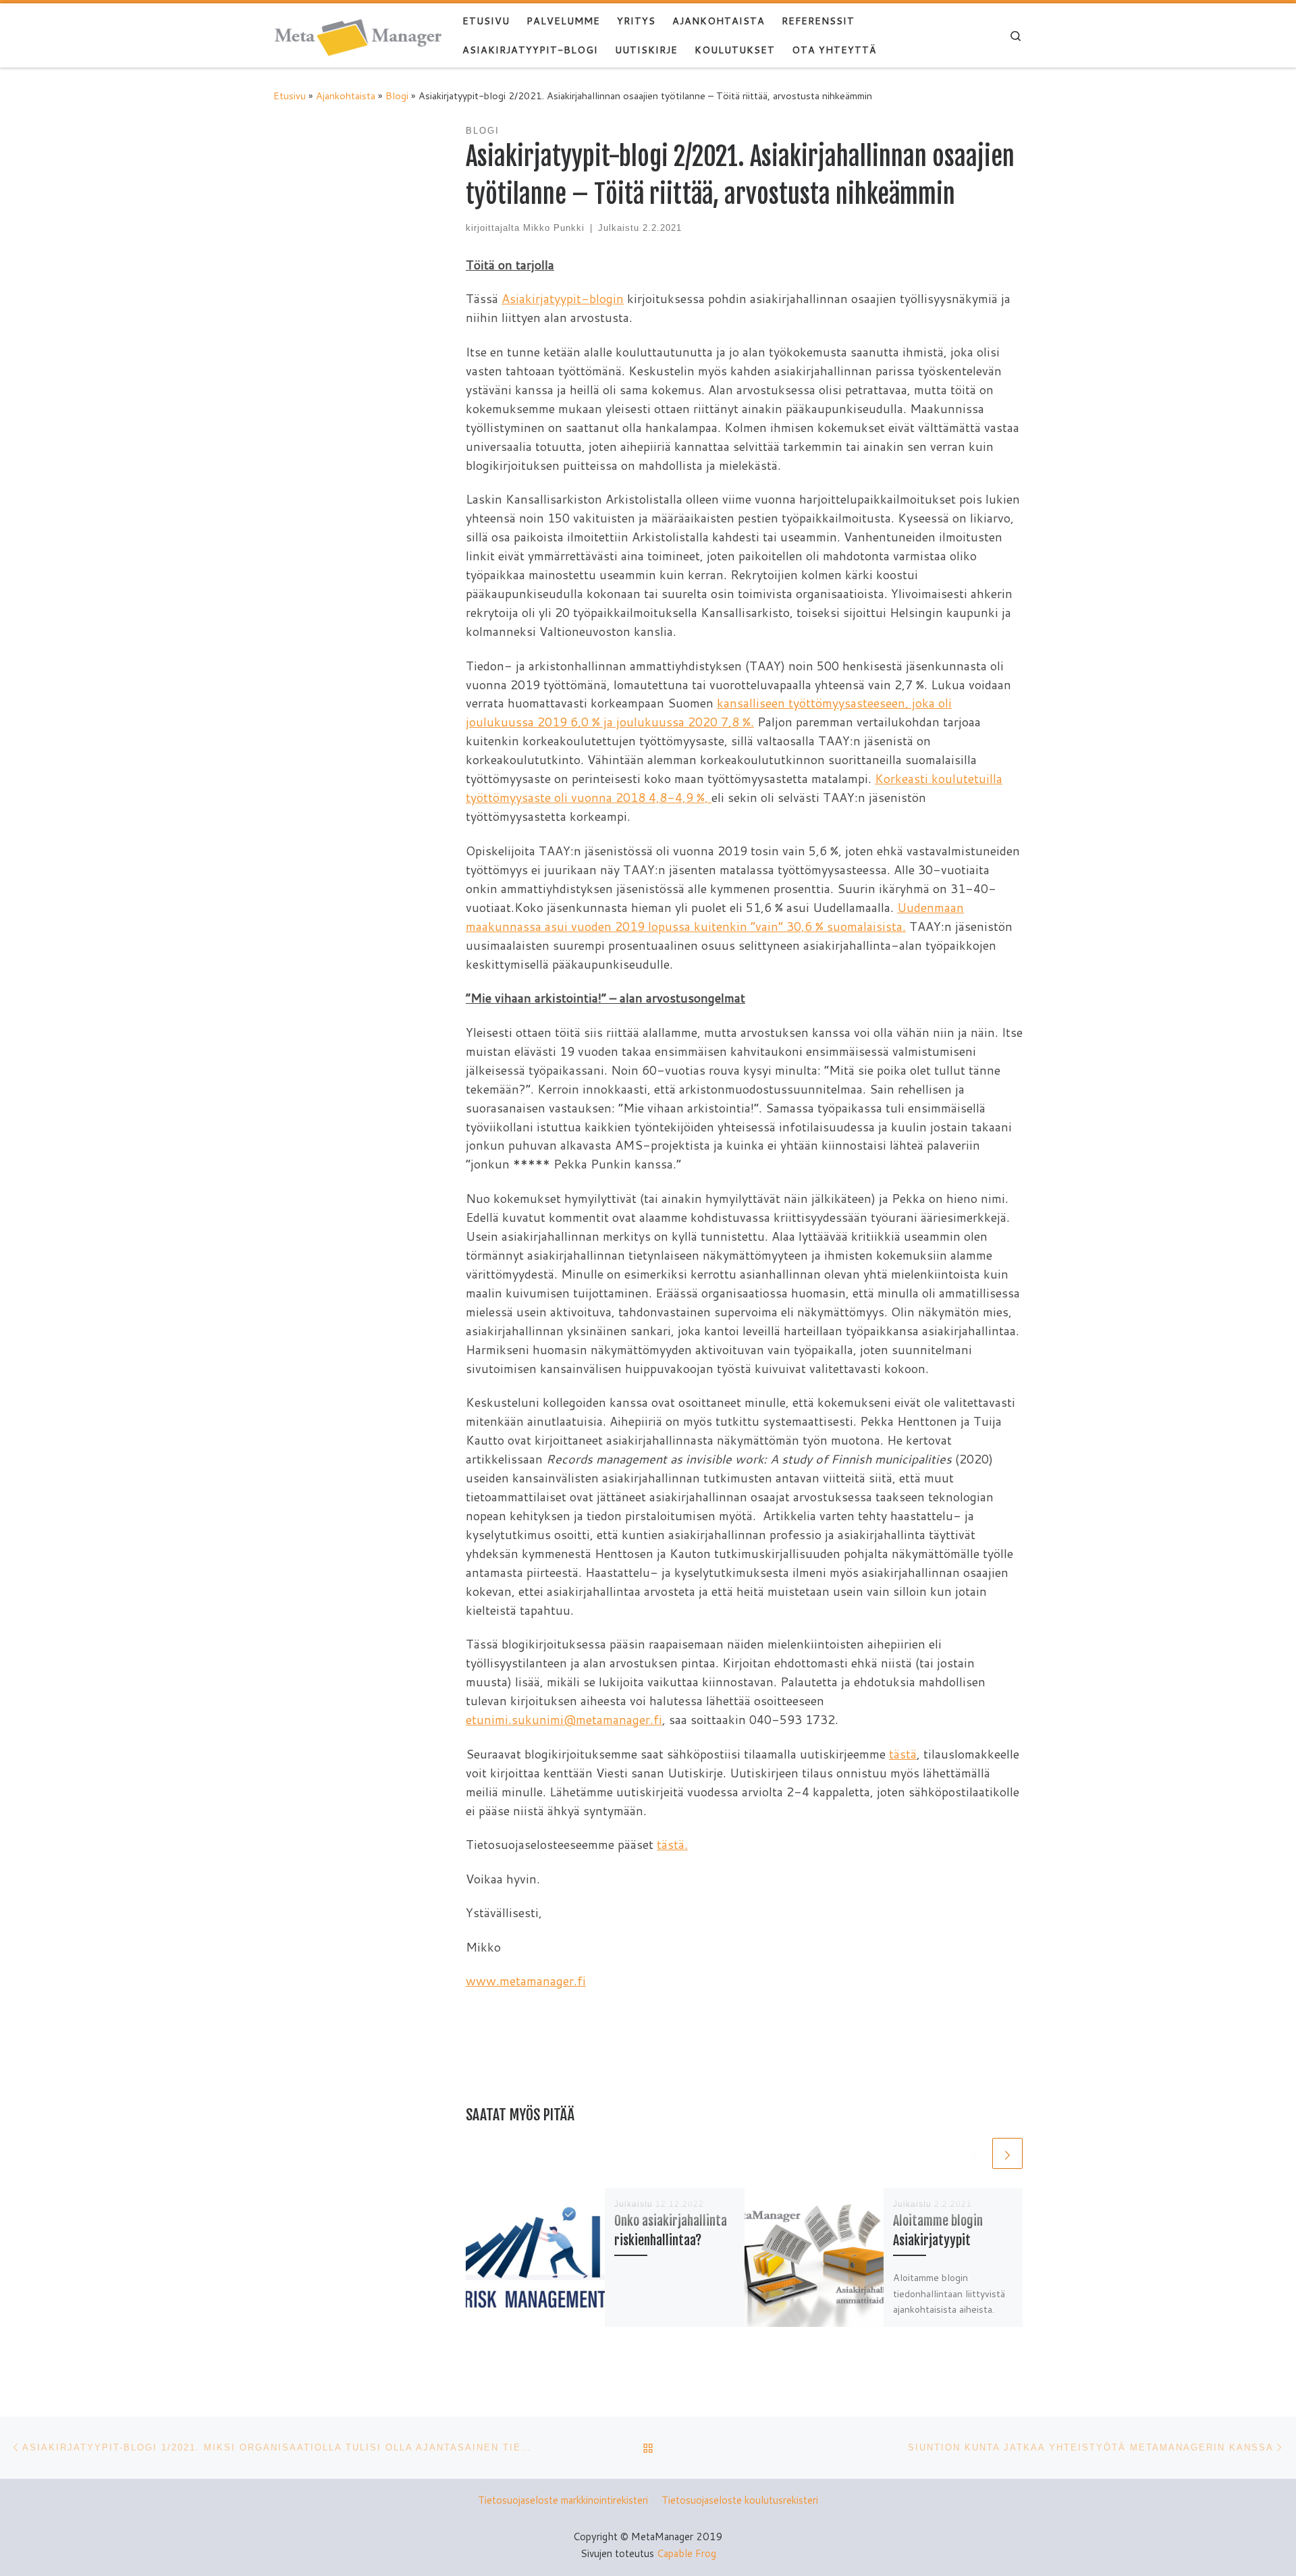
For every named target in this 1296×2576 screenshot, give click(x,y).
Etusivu (290, 96)
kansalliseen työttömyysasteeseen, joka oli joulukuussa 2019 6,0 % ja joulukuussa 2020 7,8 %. (709, 712)
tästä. (672, 1844)
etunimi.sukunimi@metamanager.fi (564, 1719)
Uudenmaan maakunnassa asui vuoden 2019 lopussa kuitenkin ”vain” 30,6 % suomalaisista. (715, 917)
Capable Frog (686, 2553)
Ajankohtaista (346, 96)
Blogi (397, 96)
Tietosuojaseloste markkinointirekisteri (563, 2500)
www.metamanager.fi (526, 1981)
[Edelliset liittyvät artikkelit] (974, 2153)
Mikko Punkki (554, 228)
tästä (903, 1754)
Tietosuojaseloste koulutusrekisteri (740, 2500)
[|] (358, 35)
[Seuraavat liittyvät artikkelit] (1007, 2153)
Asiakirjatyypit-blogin (563, 298)
